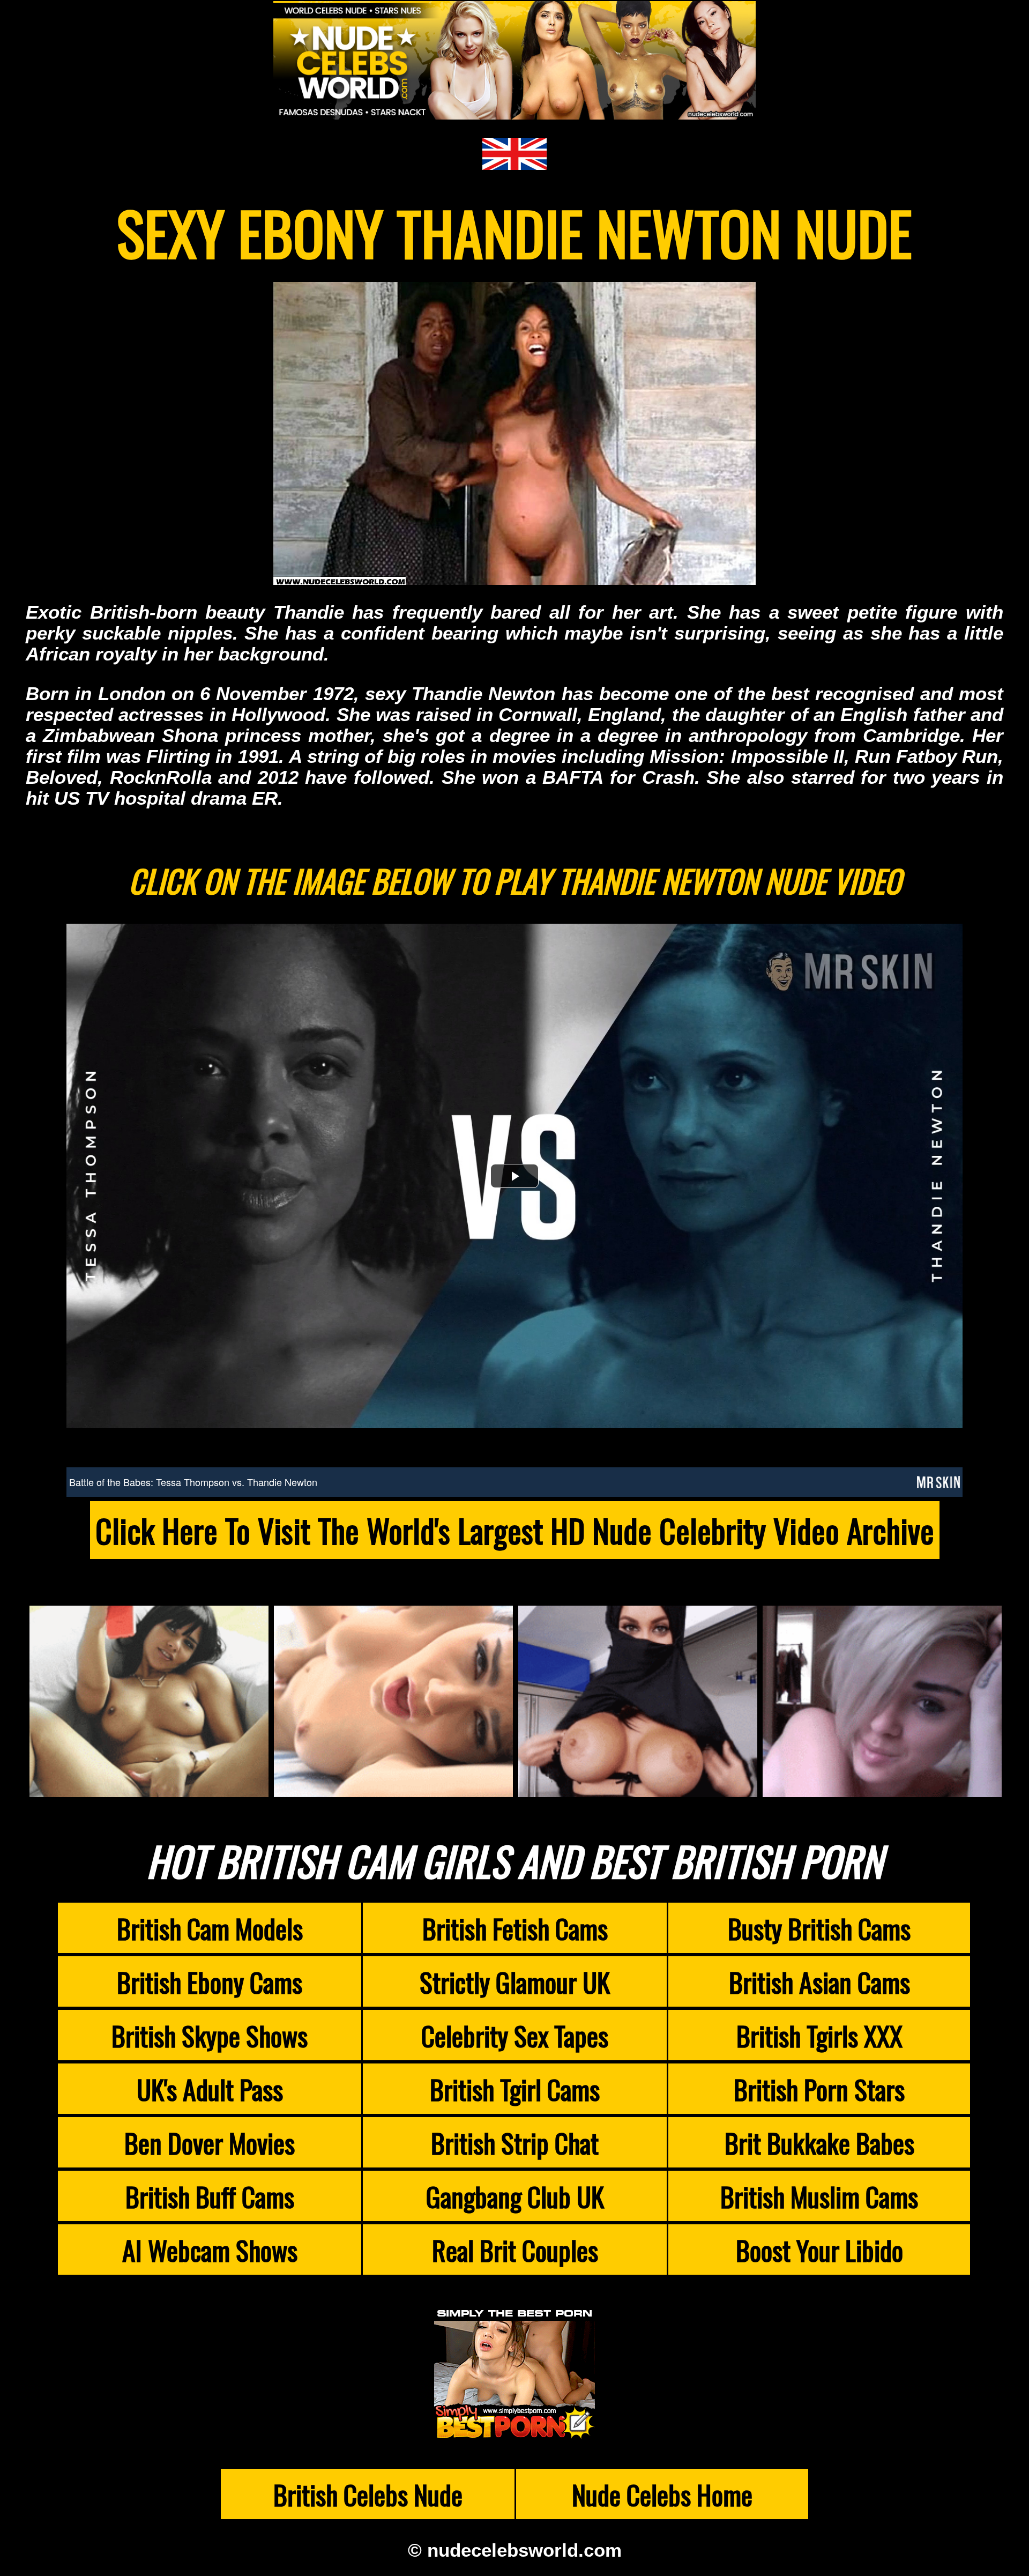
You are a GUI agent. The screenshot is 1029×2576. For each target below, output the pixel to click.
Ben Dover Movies (210, 2142)
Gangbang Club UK (515, 2196)
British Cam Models (210, 1928)
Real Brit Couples (515, 2250)
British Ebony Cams (210, 1981)
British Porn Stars (819, 2089)
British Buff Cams (210, 2196)
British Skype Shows (210, 2035)
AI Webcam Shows (210, 2250)
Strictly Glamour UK (515, 1981)
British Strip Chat (515, 2142)
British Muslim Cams (819, 2196)
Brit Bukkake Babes (819, 2142)
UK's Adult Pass (210, 2089)
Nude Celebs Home (662, 2494)
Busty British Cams (819, 1928)
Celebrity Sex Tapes (515, 2035)
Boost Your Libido (819, 2250)
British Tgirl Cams (515, 2089)
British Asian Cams (819, 1981)
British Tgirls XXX (819, 2035)
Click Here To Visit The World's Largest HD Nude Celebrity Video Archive (515, 1530)
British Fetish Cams (515, 1928)
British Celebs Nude (368, 2494)
